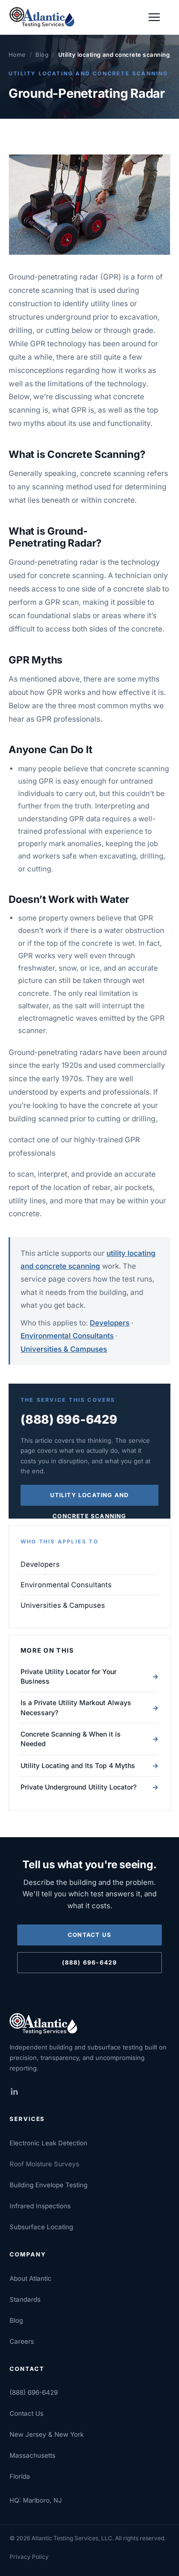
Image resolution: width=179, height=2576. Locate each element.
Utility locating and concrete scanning (89, 73)
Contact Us (89, 1935)
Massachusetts (32, 2455)
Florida (20, 2476)
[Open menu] (159, 17)
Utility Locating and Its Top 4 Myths (89, 1765)
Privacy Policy (29, 2557)
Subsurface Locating (41, 2227)
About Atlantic (31, 2278)
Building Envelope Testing (48, 2185)
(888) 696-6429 (69, 1419)
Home (17, 55)
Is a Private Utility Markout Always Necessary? (89, 1707)
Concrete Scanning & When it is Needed (89, 1739)
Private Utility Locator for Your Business (89, 1676)
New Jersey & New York (47, 2434)
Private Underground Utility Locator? (89, 1787)
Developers (110, 1323)
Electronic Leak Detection (48, 2143)
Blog (42, 55)
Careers (22, 2341)
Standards (25, 2299)
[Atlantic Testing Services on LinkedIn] (20, 2091)
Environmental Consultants (67, 1336)
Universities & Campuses (64, 1349)
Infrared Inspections (40, 2206)
